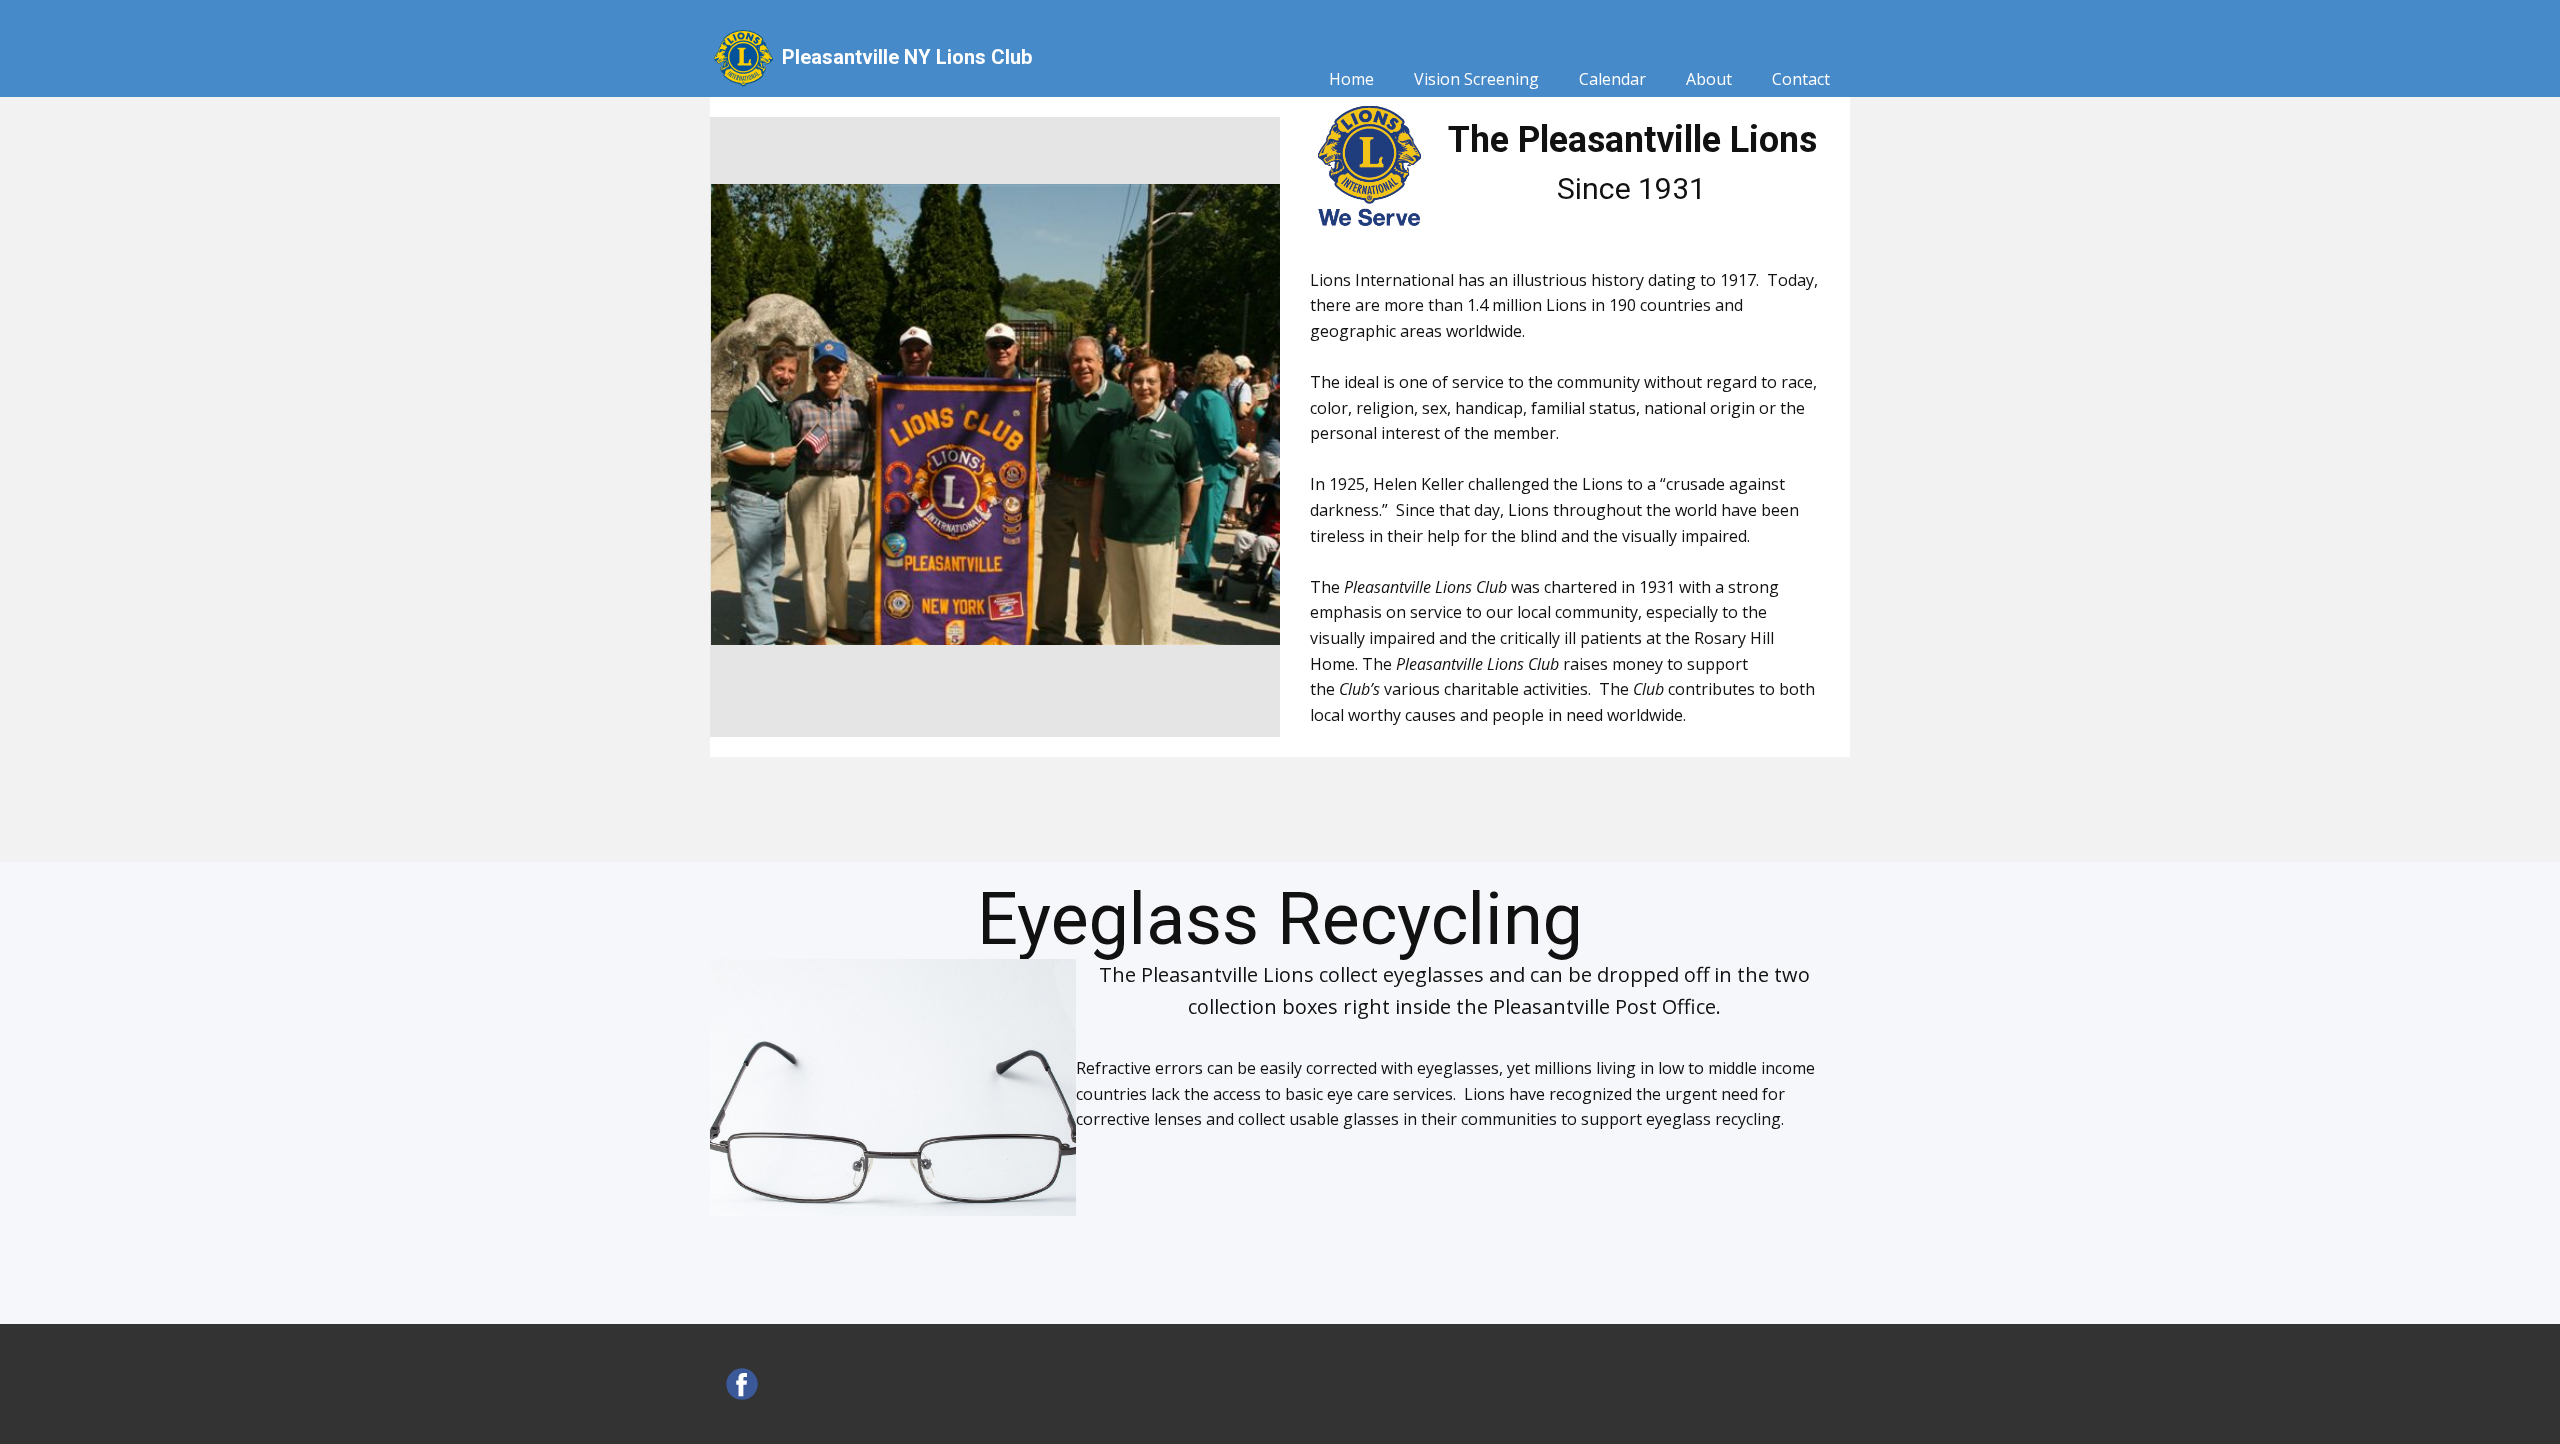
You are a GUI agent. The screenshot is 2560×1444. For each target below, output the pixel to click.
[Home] (742, 57)
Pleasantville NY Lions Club (907, 57)
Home (1351, 79)
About (1709, 79)
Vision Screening (1476, 79)
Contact (1801, 79)
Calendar (1612, 79)
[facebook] (742, 1384)
